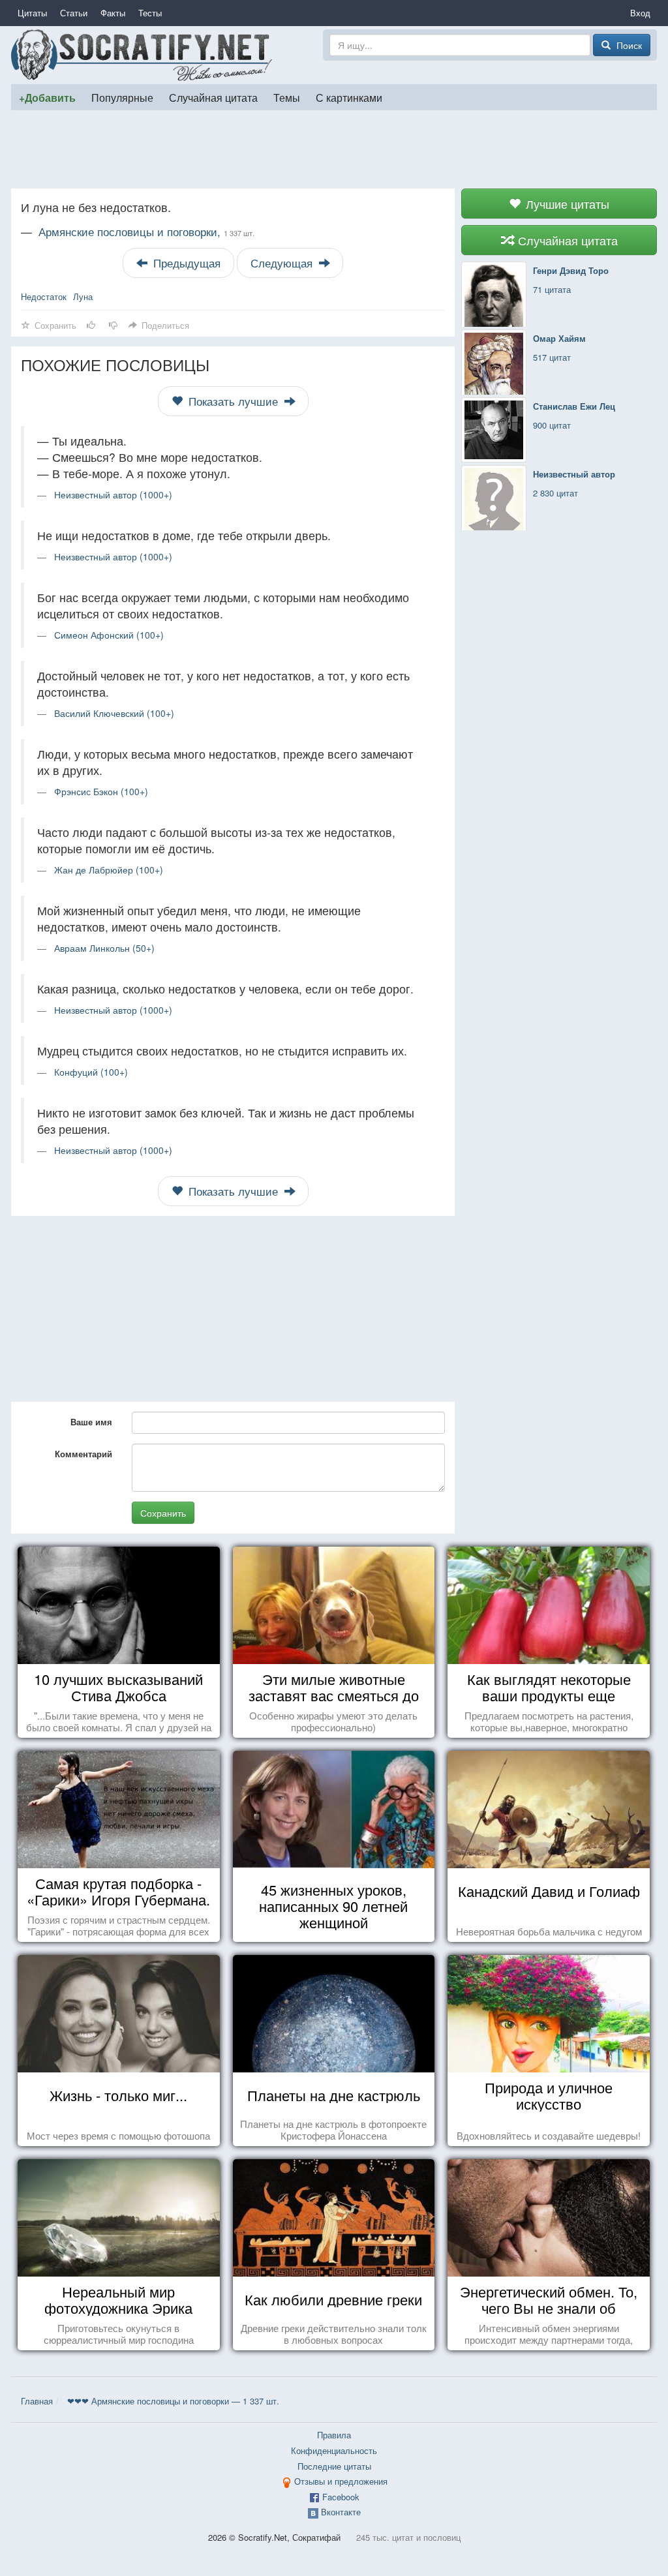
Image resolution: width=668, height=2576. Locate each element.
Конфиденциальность (334, 2450)
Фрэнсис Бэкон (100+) (101, 791)
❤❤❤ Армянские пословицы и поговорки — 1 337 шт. (173, 2401)
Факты (113, 13)
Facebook (341, 2497)
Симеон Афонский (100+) (109, 635)
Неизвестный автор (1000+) (113, 494)
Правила (334, 2435)
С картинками (349, 97)
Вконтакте (341, 2512)
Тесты (150, 13)
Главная (37, 2401)
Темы (287, 97)
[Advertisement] (334, 149)
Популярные (122, 97)
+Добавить (47, 98)
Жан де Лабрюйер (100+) (109, 870)
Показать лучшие (233, 401)
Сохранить (163, 1513)
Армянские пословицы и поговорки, (146, 232)
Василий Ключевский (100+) (114, 713)
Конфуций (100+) (91, 1072)
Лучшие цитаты (566, 204)
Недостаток (44, 296)
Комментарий (83, 1454)
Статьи (74, 13)
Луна (83, 296)
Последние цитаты (334, 2466)
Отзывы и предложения (341, 2481)
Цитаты (32, 13)
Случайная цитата (213, 97)
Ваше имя (91, 1422)
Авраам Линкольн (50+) (104, 948)
